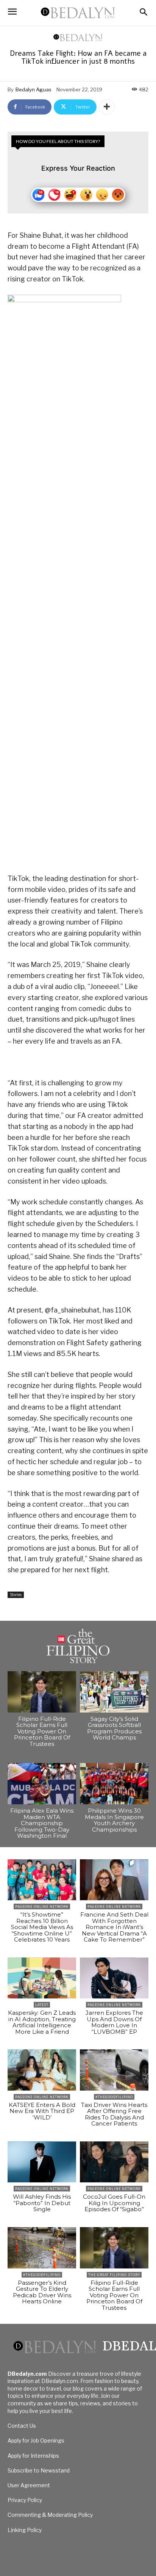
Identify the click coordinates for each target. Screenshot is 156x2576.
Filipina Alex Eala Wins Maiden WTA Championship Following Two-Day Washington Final (42, 1823)
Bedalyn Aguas (34, 89)
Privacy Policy (25, 2500)
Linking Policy (25, 2530)
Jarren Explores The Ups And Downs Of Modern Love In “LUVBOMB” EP (114, 2022)
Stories (16, 1595)
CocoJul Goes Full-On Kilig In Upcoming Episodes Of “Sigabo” (114, 2203)
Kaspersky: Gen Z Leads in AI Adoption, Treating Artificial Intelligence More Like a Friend (42, 2022)
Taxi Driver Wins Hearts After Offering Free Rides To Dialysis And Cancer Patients (114, 2114)
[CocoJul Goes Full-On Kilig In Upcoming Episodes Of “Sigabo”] (114, 2162)
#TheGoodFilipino (114, 2097)
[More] (107, 107)
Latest (42, 2005)
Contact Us (22, 2426)
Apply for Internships (33, 2456)
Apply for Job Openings (36, 2440)
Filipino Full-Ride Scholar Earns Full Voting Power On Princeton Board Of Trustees (42, 1731)
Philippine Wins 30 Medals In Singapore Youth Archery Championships (114, 1820)
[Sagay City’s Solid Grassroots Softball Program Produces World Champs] (114, 1692)
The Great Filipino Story (114, 2275)
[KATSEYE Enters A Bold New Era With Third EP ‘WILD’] (42, 2070)
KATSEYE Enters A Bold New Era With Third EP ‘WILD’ (42, 2111)
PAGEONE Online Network (42, 1906)
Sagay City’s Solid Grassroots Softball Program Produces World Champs (114, 1728)
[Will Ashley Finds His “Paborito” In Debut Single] (42, 2162)
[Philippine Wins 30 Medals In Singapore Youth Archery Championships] (114, 1784)
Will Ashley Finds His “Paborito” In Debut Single (42, 2203)
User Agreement (29, 2485)
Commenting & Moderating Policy (50, 2515)
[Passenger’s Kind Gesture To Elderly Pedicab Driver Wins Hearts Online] (42, 2248)
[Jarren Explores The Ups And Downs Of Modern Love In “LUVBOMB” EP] (114, 1978)
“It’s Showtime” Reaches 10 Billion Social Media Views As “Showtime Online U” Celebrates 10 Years (42, 1927)
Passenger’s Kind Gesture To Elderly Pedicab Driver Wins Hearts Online (42, 2292)
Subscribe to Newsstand (39, 2470)
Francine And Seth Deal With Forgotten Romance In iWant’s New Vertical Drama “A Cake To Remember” (114, 1927)
